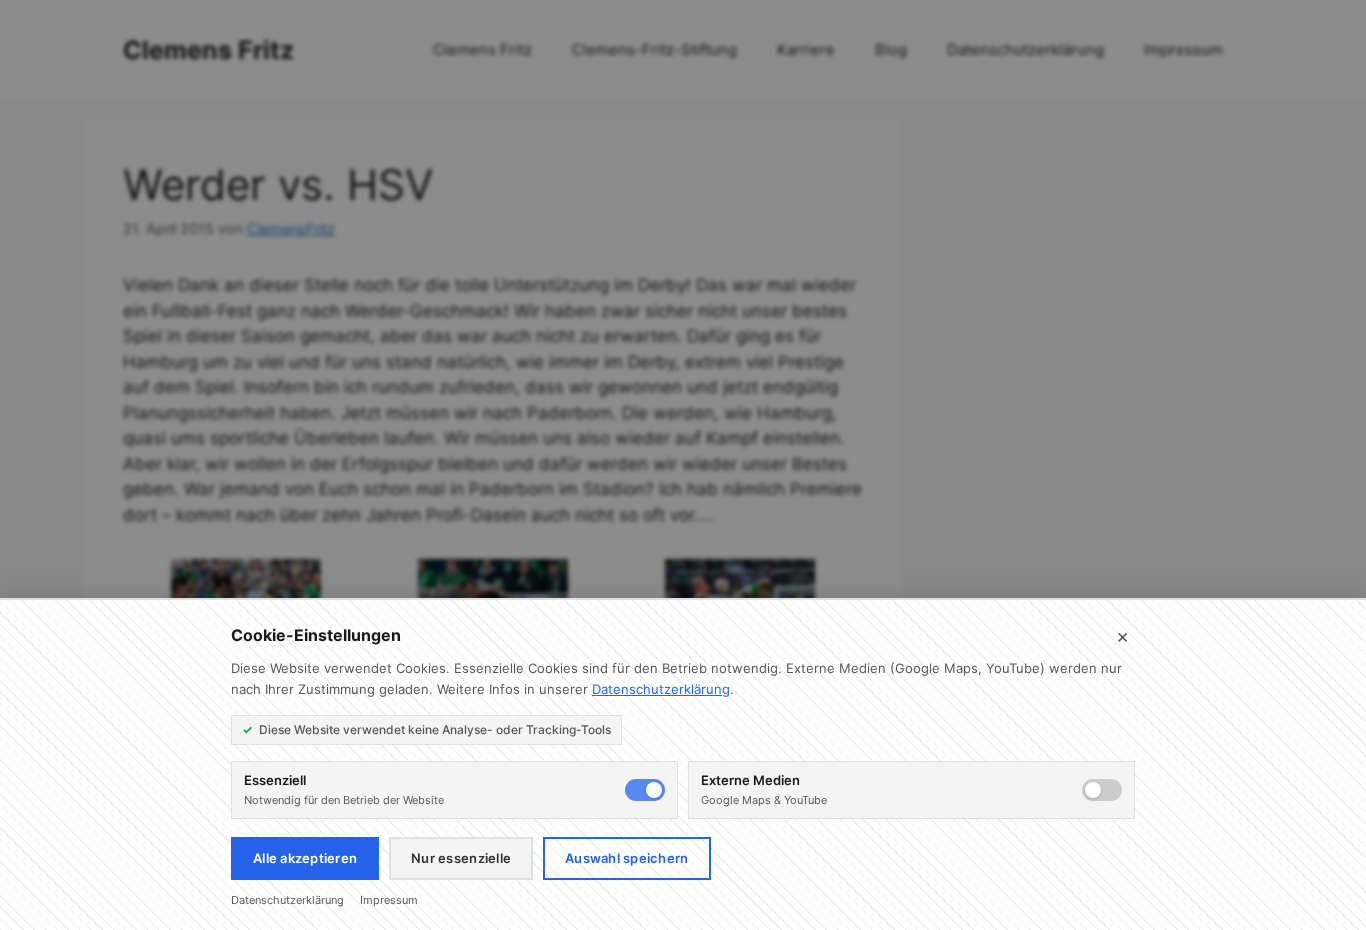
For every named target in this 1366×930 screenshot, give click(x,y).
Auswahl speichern (626, 858)
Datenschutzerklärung (661, 689)
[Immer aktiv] (645, 790)
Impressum (389, 900)
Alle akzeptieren (305, 858)
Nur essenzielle (461, 858)
